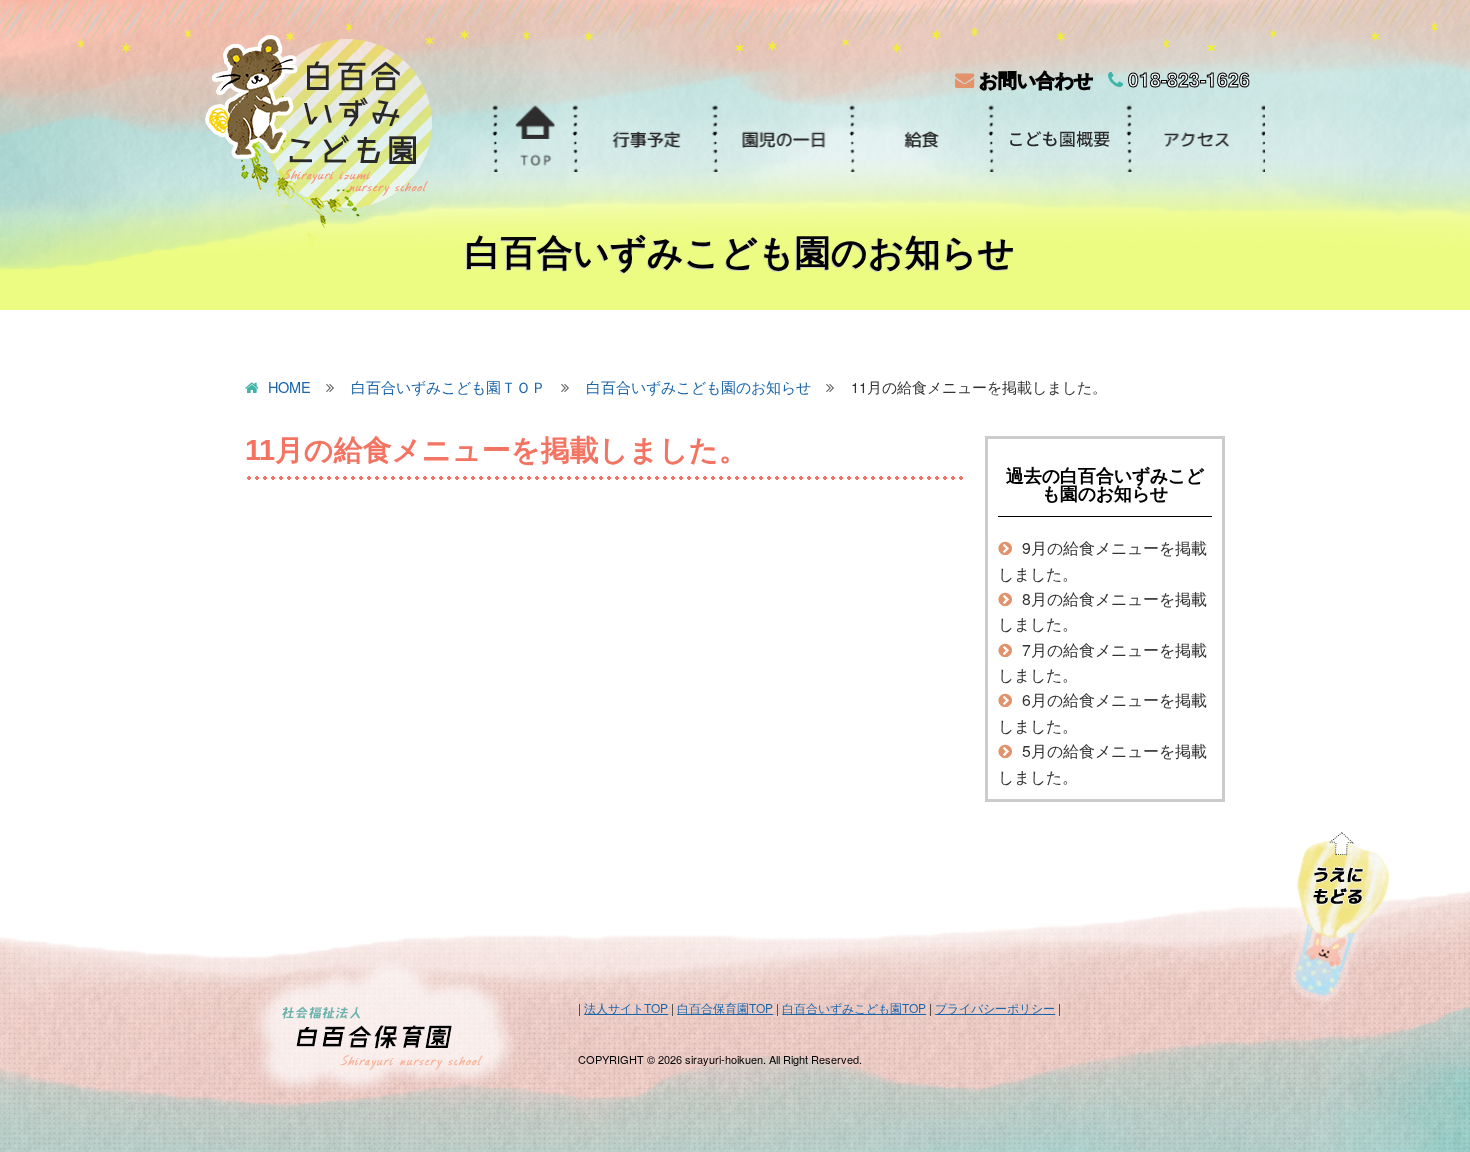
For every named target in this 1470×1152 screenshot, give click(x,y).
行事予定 (644, 138)
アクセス (1196, 138)
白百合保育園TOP (725, 1007)
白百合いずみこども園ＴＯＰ (448, 388)
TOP (533, 138)
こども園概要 (1058, 138)
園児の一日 (782, 138)
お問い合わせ (1033, 79)
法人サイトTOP (626, 1007)
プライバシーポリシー (995, 1007)
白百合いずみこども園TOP (854, 1007)
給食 (920, 138)
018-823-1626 (1186, 79)
